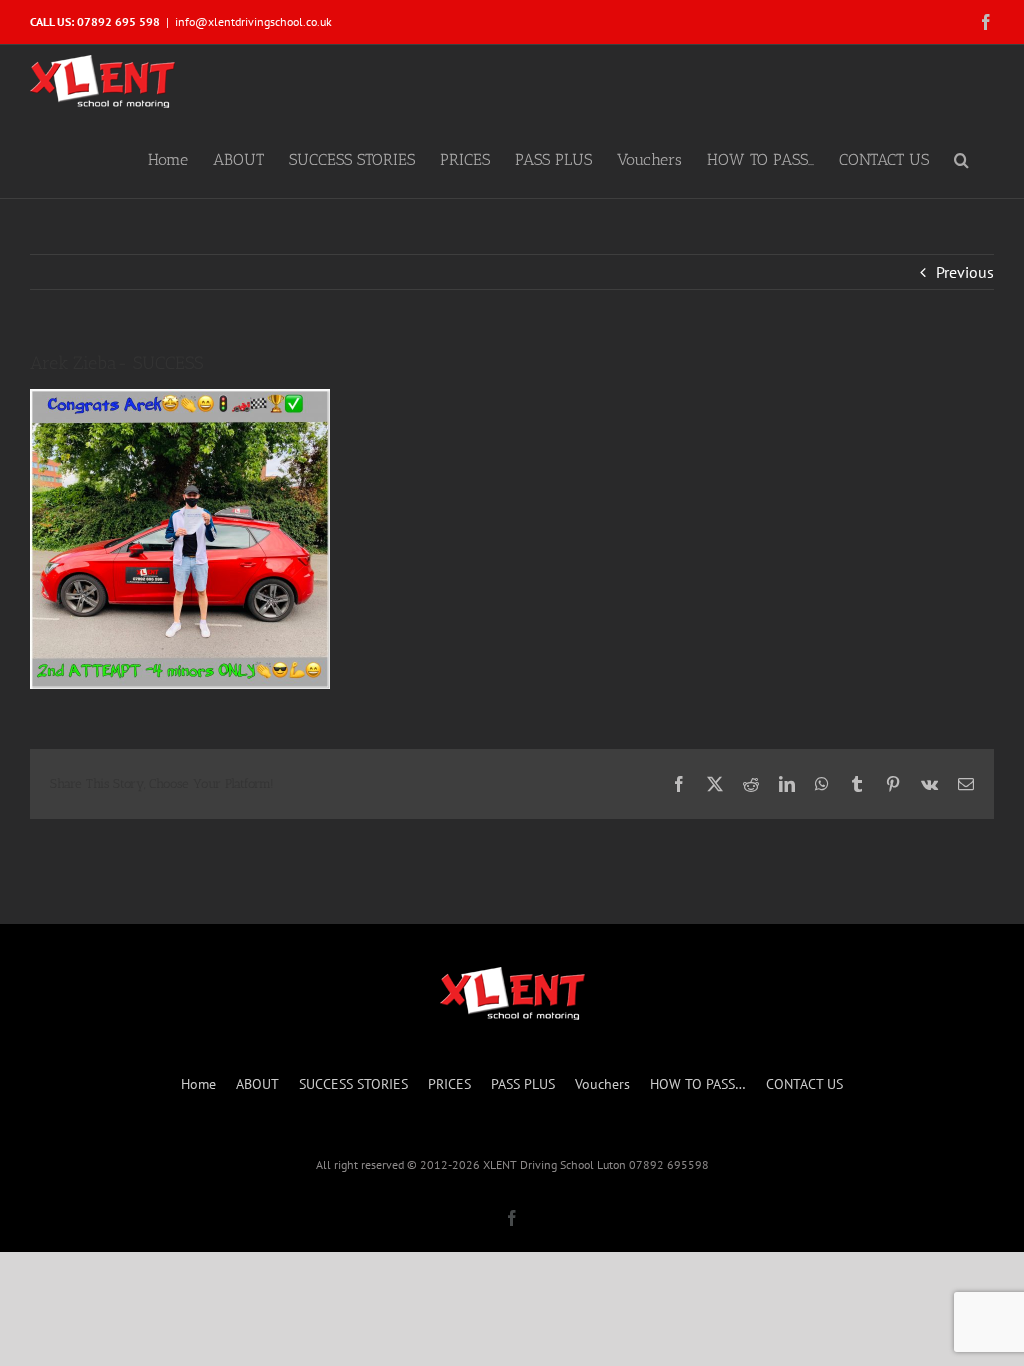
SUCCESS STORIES (353, 1084)
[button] (961, 158)
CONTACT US (804, 1084)
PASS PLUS (523, 1084)
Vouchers (602, 1084)
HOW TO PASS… (698, 1084)
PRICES (449, 1084)
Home (198, 1084)
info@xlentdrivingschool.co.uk (253, 21)
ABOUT (257, 1084)
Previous (965, 272)
